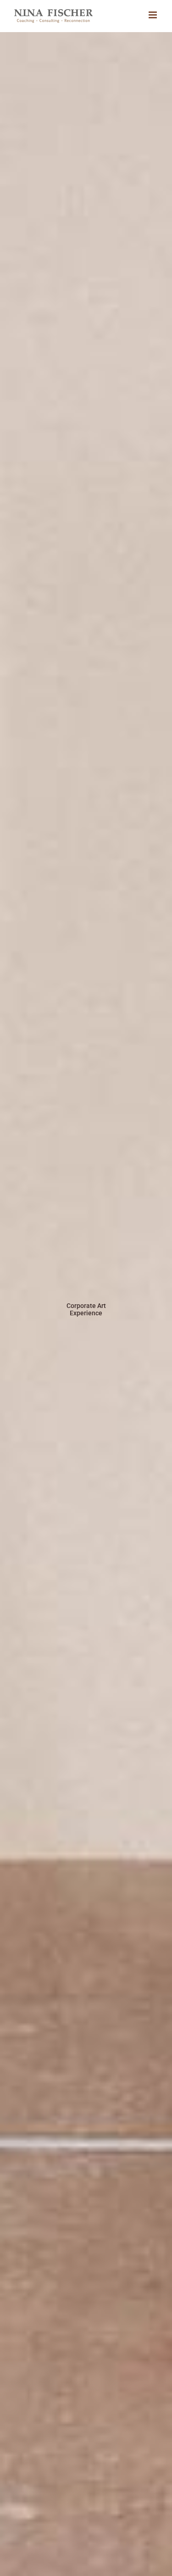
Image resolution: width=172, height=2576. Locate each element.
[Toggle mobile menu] (153, 15)
